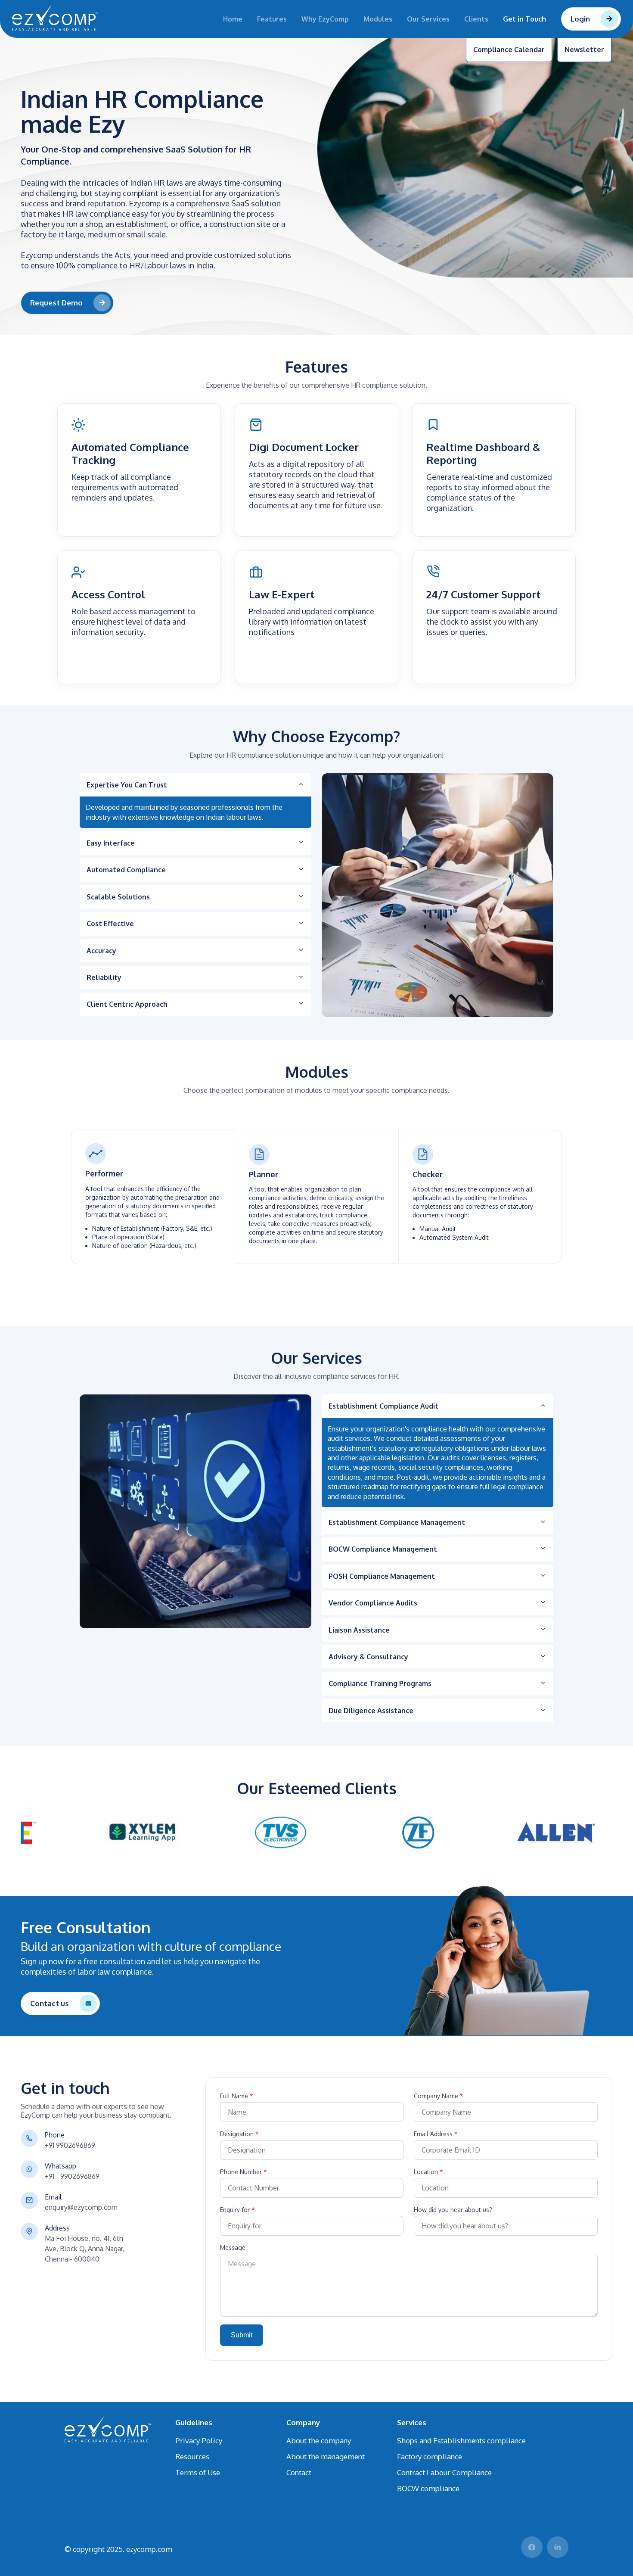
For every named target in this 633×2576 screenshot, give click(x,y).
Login (580, 19)
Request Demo (56, 303)
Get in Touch (524, 19)
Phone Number (244, 2172)
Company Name (439, 2096)
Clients (476, 19)
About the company (319, 2441)
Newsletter (584, 50)
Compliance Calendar (509, 50)
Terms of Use (198, 2472)
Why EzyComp (325, 19)
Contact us (50, 2003)
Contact (299, 2472)
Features (272, 19)
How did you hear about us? (453, 2210)
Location (428, 2172)
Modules (378, 19)
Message (233, 2248)
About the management (326, 2456)
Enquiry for (237, 2210)
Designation (239, 2134)
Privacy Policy (199, 2441)
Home (233, 19)
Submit (242, 2335)
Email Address (436, 2134)
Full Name (237, 2096)
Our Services (428, 19)
